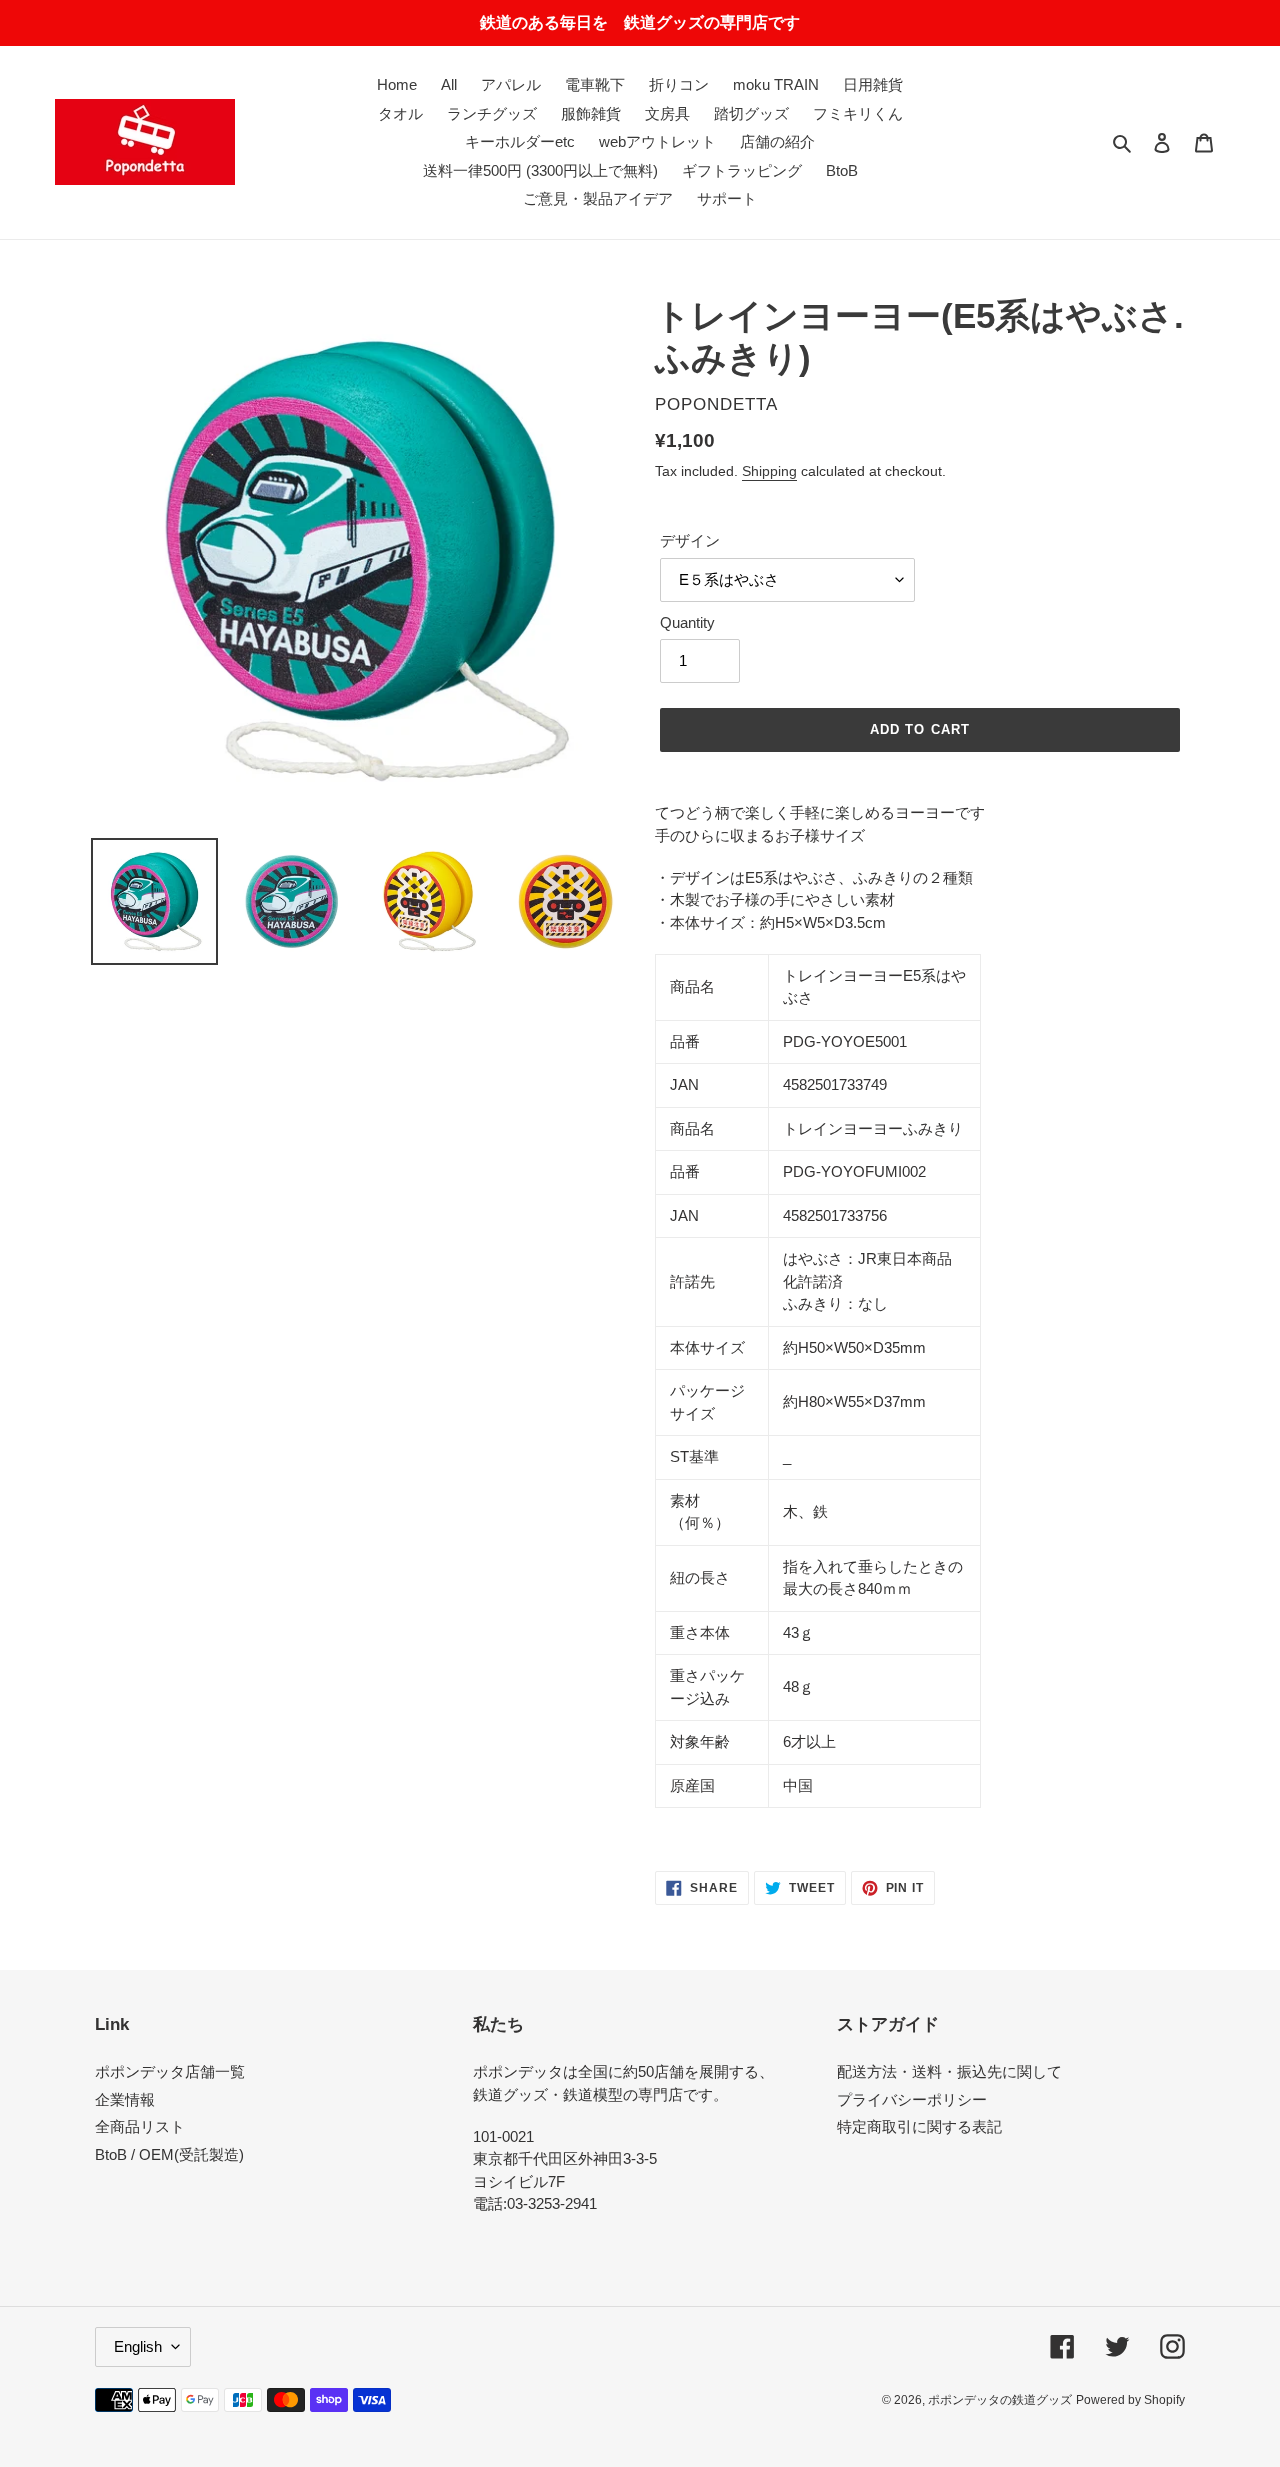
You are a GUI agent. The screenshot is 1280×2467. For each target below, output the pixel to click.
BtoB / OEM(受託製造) (169, 2154)
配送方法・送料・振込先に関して (949, 2071)
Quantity (687, 622)
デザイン (690, 540)
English (138, 2346)
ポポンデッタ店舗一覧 (170, 2071)
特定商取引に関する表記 (919, 2126)
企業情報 (125, 2099)
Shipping (769, 471)
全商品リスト (140, 2126)
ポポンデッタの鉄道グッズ (1000, 2400)
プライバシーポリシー (912, 2099)
